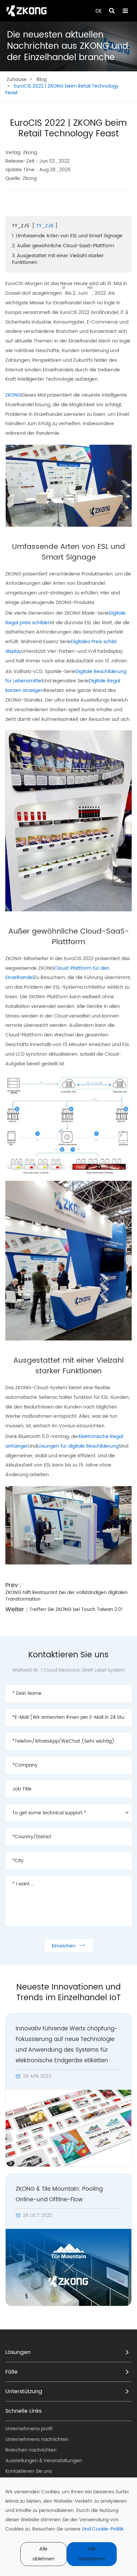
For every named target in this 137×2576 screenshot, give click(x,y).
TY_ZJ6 (45, 226)
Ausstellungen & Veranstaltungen (44, 2461)
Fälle (11, 2372)
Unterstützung (24, 2391)
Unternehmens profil (29, 2429)
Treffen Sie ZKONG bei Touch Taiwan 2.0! (76, 1609)
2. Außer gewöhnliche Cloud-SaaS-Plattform (63, 246)
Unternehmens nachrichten (37, 2439)
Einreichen (69, 1946)
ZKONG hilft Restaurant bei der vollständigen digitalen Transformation (67, 1596)
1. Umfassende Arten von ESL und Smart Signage (67, 236)
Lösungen (18, 2352)
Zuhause (17, 79)
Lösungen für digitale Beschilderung (78, 1446)
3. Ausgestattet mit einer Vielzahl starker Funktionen (58, 259)
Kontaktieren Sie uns (29, 2471)
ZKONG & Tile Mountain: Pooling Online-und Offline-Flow (59, 2194)
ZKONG (13, 395)
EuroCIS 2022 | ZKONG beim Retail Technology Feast (62, 89)
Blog (42, 79)
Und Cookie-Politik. (103, 2529)
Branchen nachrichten (31, 2450)
